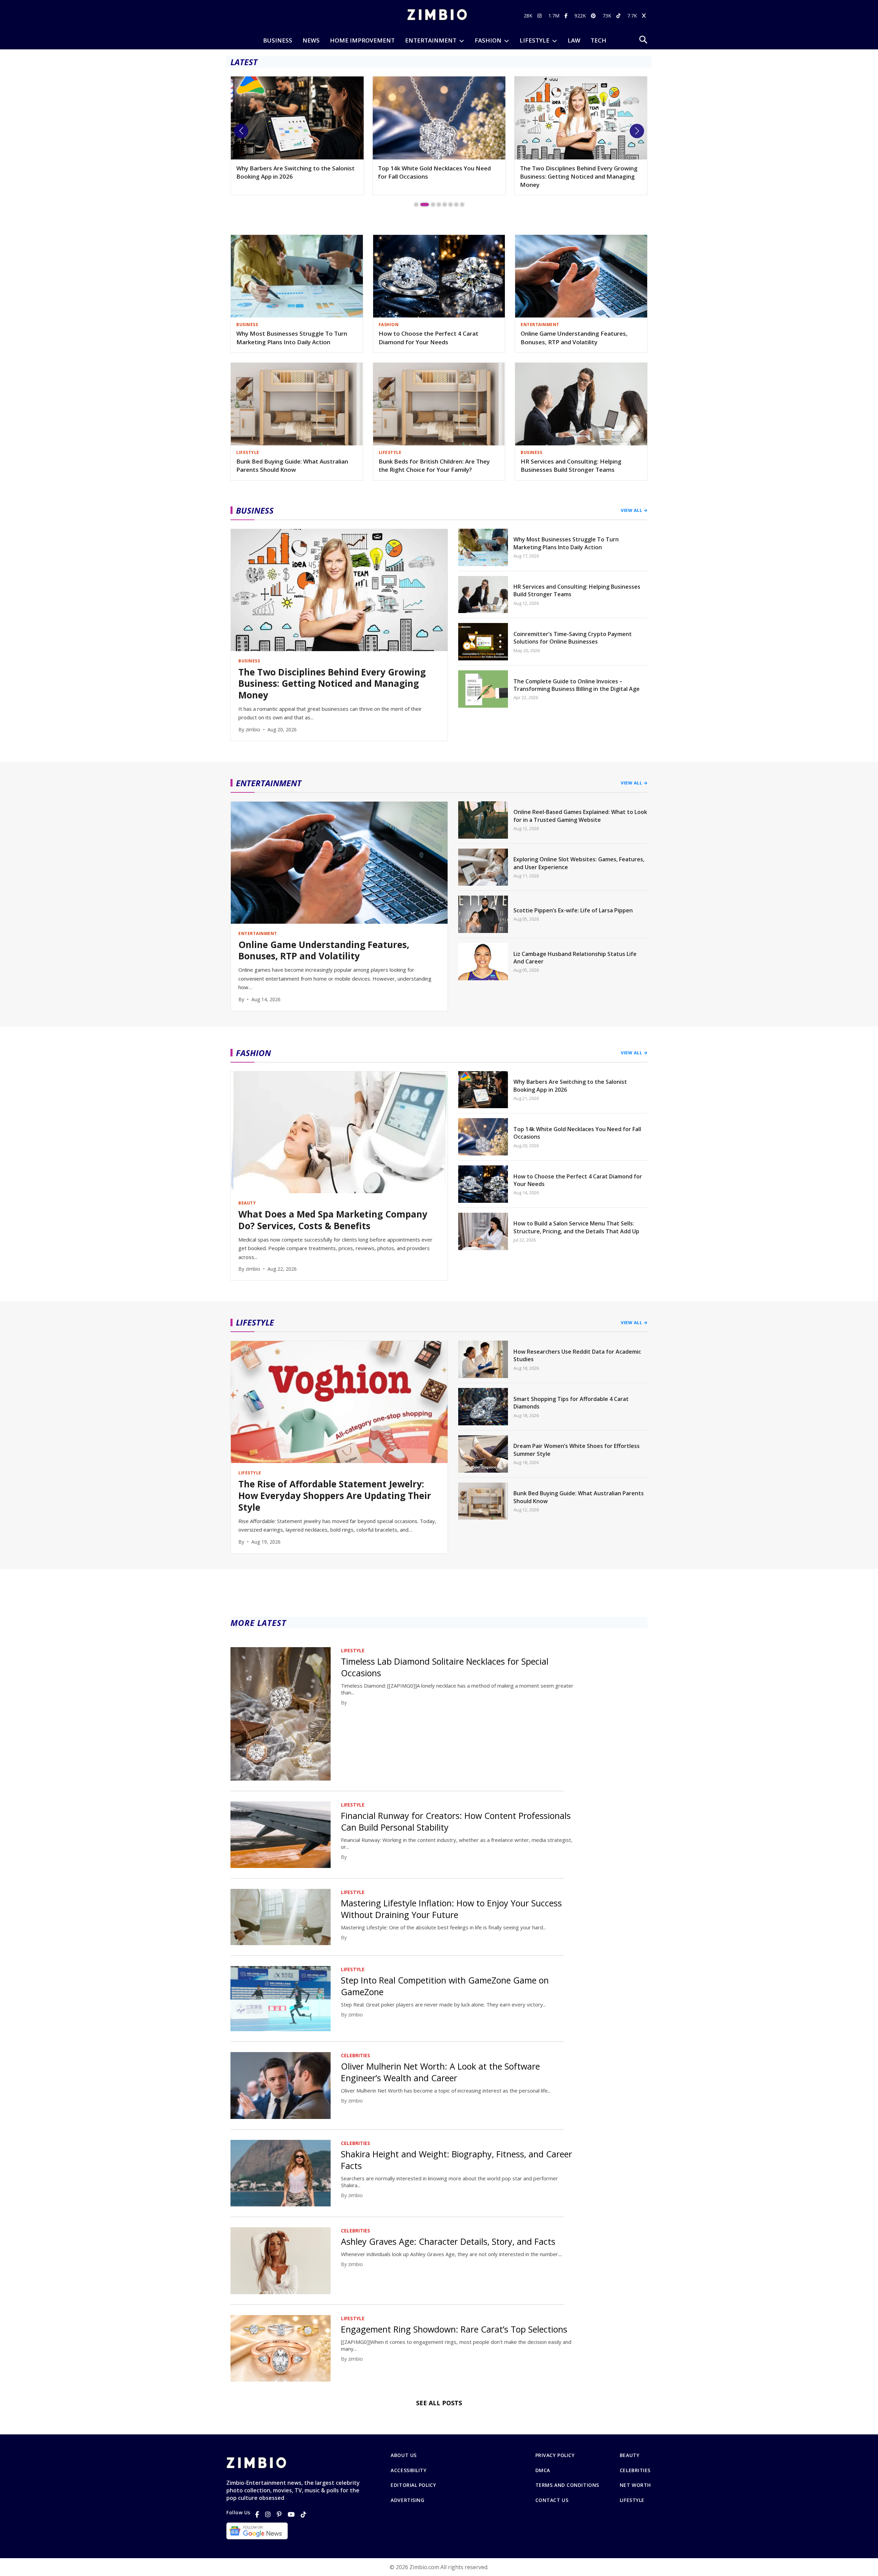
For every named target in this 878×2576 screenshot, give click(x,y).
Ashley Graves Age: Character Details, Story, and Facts (448, 2241)
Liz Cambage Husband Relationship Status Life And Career (575, 958)
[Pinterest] (279, 2514)
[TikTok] (304, 2514)
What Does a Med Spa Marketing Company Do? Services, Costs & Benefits (333, 1220)
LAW (574, 40)
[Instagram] (268, 2514)
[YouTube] (291, 2514)
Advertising (407, 2500)
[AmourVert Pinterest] (594, 16)
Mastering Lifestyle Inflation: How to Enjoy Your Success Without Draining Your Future (451, 1909)
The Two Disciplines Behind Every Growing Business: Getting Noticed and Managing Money (437, 176)
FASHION (488, 40)
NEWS (311, 40)
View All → (634, 510)
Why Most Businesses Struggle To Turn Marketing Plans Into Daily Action (292, 338)
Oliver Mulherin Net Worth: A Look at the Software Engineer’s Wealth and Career (440, 2072)
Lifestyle (632, 2500)
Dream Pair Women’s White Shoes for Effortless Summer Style (577, 1450)
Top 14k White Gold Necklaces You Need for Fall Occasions (293, 172)
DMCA (543, 2470)
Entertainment (431, 40)
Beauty (630, 2455)
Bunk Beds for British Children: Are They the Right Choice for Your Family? (434, 466)
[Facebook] (257, 2514)
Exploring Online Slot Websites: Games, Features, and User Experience (579, 863)
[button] (241, 131)
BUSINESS (278, 40)
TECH (598, 40)
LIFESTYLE (535, 40)
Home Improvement (362, 40)
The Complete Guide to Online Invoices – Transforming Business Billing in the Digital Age (577, 685)
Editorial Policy (413, 2485)
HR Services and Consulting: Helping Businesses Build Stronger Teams (571, 466)
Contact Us (552, 2500)
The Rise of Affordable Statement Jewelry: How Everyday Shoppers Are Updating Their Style (579, 176)
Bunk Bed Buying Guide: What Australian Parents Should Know (292, 466)
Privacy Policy (555, 2455)
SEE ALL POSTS (439, 2403)
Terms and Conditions (567, 2485)
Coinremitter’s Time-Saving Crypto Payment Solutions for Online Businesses (573, 638)
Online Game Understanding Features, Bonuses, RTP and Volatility (574, 338)
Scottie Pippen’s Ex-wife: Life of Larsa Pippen (573, 910)
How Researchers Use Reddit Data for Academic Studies (577, 1355)
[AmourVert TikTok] (619, 16)
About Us (404, 2455)
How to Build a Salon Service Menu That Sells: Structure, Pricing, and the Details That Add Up (576, 1227)
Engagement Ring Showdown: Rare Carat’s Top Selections (454, 2329)
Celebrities (635, 2470)
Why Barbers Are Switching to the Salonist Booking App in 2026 (570, 1086)
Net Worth (635, 2485)
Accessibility (408, 2470)
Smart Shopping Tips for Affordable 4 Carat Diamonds (571, 1403)
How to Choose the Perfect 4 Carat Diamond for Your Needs (429, 338)
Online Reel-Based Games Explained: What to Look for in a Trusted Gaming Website (580, 816)
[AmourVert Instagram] (540, 16)
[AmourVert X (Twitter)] (645, 16)
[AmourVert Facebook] (567, 16)
